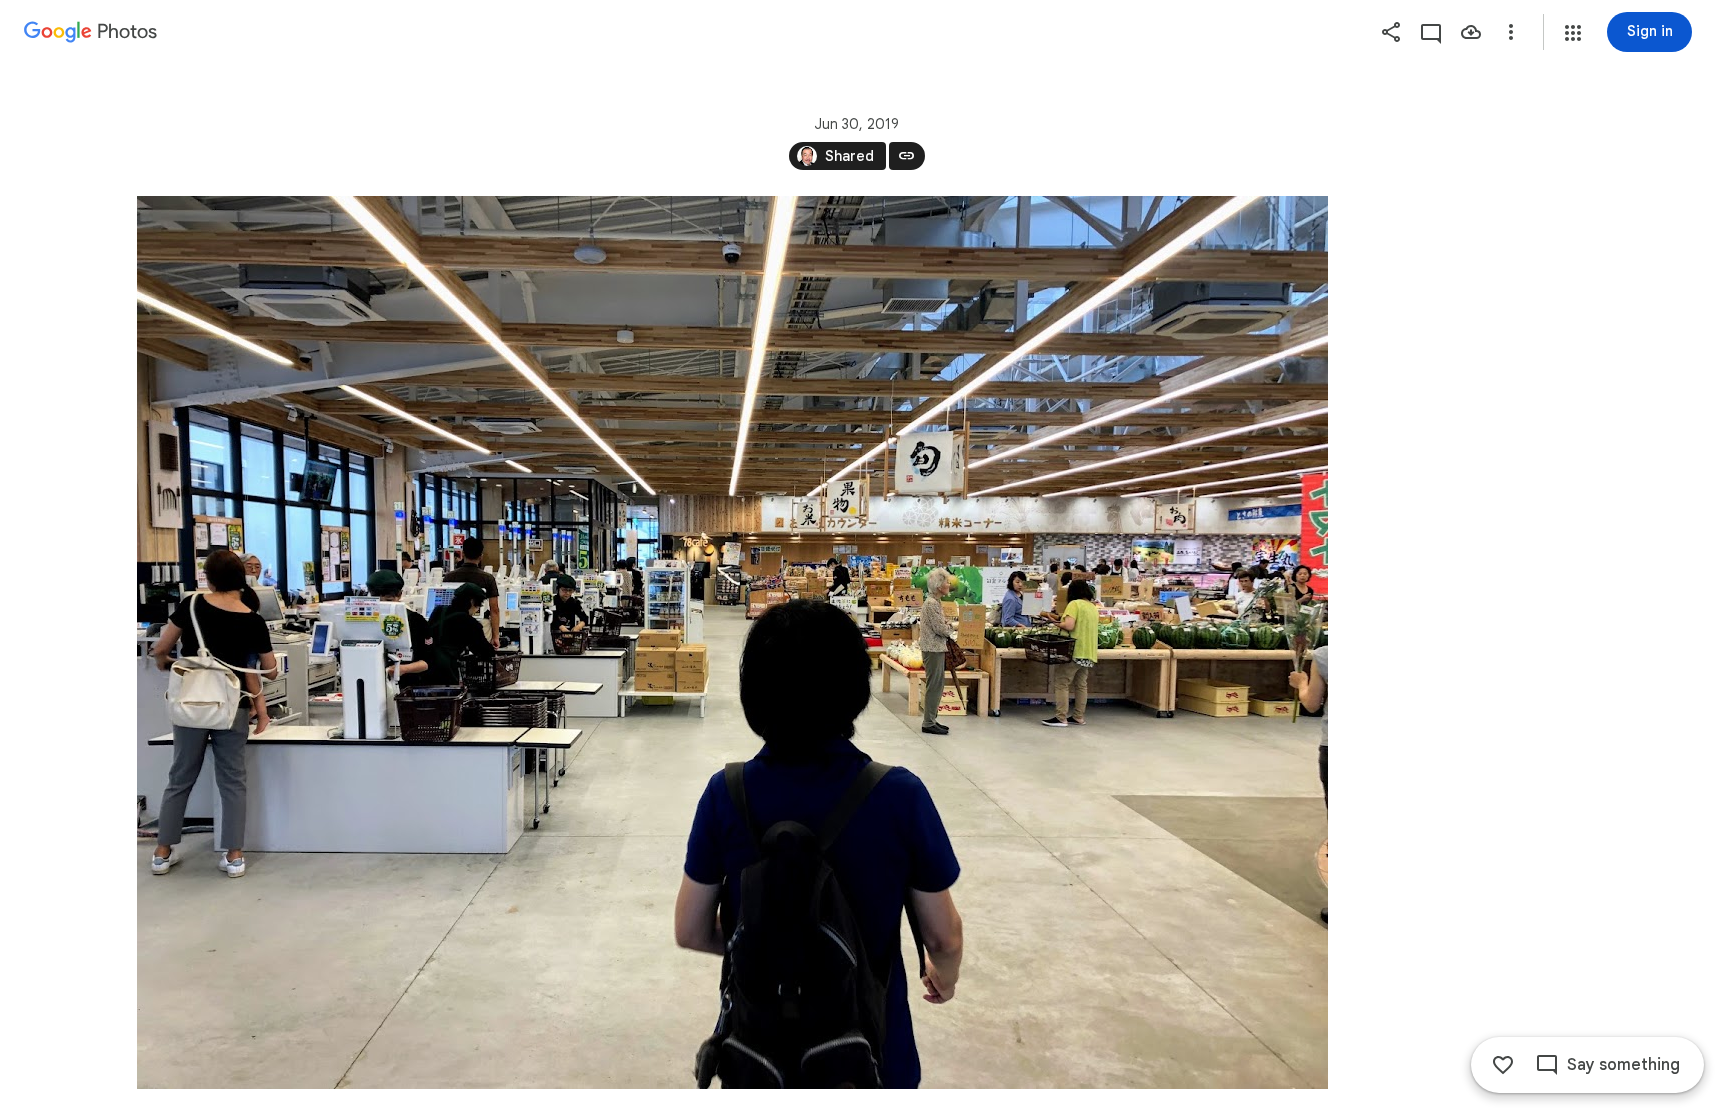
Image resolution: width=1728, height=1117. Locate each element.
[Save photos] (1471, 32)
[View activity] (1431, 32)
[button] (1573, 33)
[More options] (1511, 32)
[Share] (1391, 32)
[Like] (1503, 1065)
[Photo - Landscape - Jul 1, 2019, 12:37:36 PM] (732, 642)
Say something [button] (1623, 1065)
